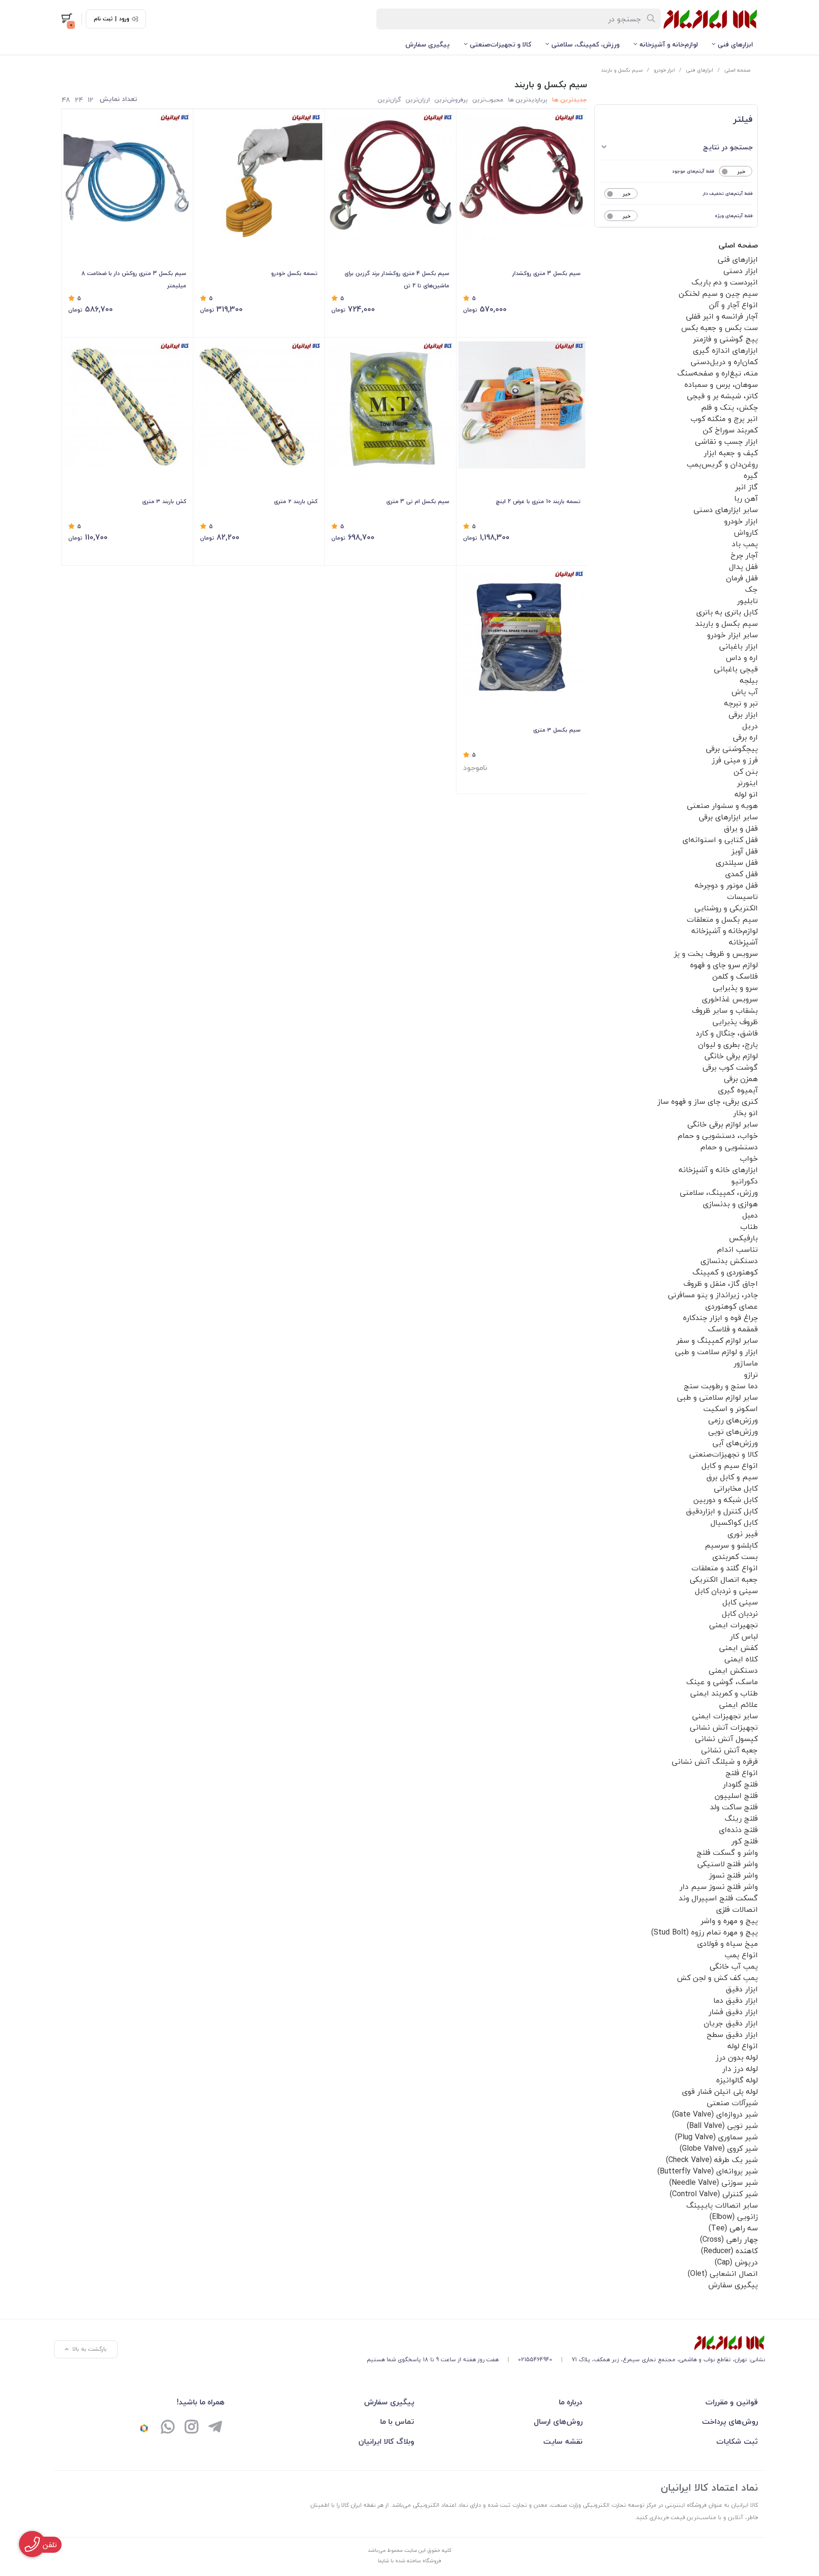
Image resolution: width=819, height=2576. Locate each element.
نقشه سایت (563, 2441)
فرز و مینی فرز (735, 760)
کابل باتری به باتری (727, 612)
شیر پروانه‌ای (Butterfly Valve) (708, 2171)
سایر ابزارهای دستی (726, 510)
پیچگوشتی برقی (732, 749)
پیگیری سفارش (428, 44)
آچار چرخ (744, 555)
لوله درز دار (740, 2069)
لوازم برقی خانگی (731, 1056)
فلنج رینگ (741, 1818)
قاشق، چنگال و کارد (727, 1033)
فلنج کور (745, 1841)
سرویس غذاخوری (730, 999)
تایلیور (747, 601)
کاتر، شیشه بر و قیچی (722, 396)
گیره (751, 476)
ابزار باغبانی (738, 646)
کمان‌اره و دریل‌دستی (724, 362)
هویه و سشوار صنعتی (722, 806)
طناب (749, 1227)
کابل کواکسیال (734, 1522)
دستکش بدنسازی (729, 1261)
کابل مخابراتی (736, 1488)
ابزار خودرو (664, 70)
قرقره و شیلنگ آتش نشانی (715, 1761)
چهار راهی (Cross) (729, 2239)
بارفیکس (743, 1238)
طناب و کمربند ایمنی (724, 1693)
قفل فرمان (742, 578)
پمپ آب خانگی (734, 1966)
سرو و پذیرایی (735, 988)
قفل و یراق (741, 828)
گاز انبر (746, 487)
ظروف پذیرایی (735, 1022)
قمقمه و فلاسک (733, 1329)
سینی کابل (740, 1602)
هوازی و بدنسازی (730, 1204)
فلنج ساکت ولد (734, 1807)
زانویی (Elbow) (734, 2217)
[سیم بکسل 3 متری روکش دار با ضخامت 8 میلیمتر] (127, 177)
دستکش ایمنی (733, 1670)
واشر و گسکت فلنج (727, 1852)
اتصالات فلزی (737, 1909)
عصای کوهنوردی (732, 1306)
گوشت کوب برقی (730, 1067)
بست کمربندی (735, 1557)
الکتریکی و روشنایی (726, 908)
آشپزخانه (743, 942)
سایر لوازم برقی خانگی (723, 1124)
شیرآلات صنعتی (732, 2103)
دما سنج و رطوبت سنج (721, 1386)
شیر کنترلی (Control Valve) (714, 2194)
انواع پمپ (741, 1955)
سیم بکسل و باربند (622, 70)
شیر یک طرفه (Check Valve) (712, 2160)
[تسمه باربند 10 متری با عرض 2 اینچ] (522, 405)
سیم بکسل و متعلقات (722, 919)
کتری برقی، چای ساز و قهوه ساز (708, 1101)
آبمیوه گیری (738, 1090)
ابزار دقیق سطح (732, 2035)
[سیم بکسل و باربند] (566, 2343)
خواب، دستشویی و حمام (718, 1136)
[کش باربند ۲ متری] (259, 405)
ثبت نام (103, 19)
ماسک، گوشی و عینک (722, 1682)
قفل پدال (743, 567)
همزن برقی (741, 1079)
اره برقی (745, 737)
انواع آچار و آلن (733, 305)
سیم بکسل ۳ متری (557, 730)
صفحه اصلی (737, 70)
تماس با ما (397, 2421)
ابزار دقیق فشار (733, 2012)
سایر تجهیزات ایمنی (725, 1716)
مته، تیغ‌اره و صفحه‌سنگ (718, 373)
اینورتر (747, 783)
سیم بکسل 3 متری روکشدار (546, 273)
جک (751, 589)
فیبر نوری (743, 1534)
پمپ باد (745, 544)
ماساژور (746, 1363)
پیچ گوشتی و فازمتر (725, 339)
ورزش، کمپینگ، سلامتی (585, 44)
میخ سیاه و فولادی (728, 1943)
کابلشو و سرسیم (731, 1545)
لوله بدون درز (737, 2057)
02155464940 (535, 2360)
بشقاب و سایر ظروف (725, 1010)
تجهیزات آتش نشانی (724, 1727)
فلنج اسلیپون (736, 1796)
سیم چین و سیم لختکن (718, 293)
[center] (651, 19)
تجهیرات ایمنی (733, 1625)
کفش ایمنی (738, 1648)
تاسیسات (742, 897)
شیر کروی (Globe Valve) (719, 2148)
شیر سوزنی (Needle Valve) (714, 2182)
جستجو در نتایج (728, 147)
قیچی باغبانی (736, 669)
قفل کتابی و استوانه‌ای (720, 840)
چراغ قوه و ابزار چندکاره (720, 1318)
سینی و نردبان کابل (726, 1591)
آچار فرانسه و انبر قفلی (722, 316)
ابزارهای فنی (735, 44)
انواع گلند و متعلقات (725, 1568)
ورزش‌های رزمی (733, 1420)
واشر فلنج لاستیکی (728, 1864)
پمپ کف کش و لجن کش (717, 1978)
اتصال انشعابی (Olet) (723, 2273)
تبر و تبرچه (741, 703)
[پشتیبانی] (168, 2428)
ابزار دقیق (742, 1989)
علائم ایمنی (738, 1705)
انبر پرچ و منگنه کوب (724, 419)
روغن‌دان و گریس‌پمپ (722, 464)
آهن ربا (746, 498)
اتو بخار (746, 1113)
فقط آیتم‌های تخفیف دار (728, 193)
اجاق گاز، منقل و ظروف (721, 1283)
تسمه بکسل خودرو (294, 273)
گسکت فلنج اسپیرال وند (718, 1898)
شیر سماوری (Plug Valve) (716, 2137)
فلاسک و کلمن (735, 976)
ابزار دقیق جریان (731, 2023)
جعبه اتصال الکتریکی (724, 1579)
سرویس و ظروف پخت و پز (716, 953)
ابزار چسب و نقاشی (726, 441)
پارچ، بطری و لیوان (728, 1045)
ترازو (751, 1375)
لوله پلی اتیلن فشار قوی (720, 2091)
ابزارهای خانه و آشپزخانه (718, 1170)
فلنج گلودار (740, 1784)
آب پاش (745, 692)
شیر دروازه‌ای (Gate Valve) (715, 2114)
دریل (750, 726)
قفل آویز (745, 851)
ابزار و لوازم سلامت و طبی (716, 1352)
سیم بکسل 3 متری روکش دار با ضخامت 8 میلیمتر (134, 280)
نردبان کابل (740, 1613)
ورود (124, 19)
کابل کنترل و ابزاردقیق (722, 1511)
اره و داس (742, 658)
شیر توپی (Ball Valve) (722, 2126)
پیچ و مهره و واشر (729, 1921)
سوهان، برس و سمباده (721, 385)
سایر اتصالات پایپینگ (722, 2205)
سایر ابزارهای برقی (728, 817)
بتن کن (746, 771)
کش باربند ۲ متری (296, 501)
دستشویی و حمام (729, 1147)
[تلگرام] (215, 2428)
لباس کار (744, 1636)
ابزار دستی (741, 271)
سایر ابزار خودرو (733, 635)
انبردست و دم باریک (725, 282)
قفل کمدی (742, 874)
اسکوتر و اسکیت (731, 1409)
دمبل (750, 1215)
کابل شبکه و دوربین (726, 1500)
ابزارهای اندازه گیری (725, 350)
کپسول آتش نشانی (726, 1739)
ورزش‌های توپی (733, 1431)
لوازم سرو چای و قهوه (724, 965)
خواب (749, 1158)
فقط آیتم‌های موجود (693, 171)
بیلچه (749, 680)
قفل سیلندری (737, 862)
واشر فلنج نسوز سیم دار (719, 1887)
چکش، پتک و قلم (729, 407)
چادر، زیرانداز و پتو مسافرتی (713, 1295)
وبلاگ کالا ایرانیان (386, 2441)
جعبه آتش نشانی (729, 1750)
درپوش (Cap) (736, 2262)
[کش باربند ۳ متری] (127, 405)
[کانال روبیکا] (144, 2428)
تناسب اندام (737, 1249)
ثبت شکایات (737, 2441)
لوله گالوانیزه (737, 2080)
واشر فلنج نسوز (733, 1875)
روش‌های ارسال (558, 2421)
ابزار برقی (743, 715)
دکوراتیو (745, 1181)
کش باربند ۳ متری (164, 501)
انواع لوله (743, 2046)
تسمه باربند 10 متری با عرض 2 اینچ (538, 501)
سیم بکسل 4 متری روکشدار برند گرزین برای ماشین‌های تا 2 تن (397, 280)
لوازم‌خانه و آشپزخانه (669, 44)
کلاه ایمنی (741, 1659)
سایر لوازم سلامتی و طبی (717, 1397)
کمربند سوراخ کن (730, 430)
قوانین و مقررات (732, 2402)
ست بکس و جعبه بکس (719, 328)
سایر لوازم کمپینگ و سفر (717, 1340)
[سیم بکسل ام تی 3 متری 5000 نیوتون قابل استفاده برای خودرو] (390, 405)
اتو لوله (746, 794)
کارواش (746, 532)
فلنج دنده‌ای (738, 1830)
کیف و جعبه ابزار (731, 453)
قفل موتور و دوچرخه (726, 885)
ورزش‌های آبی (735, 1443)
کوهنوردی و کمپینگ (725, 1272)
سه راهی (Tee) (733, 2228)
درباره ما (571, 2402)
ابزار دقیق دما (736, 2000)
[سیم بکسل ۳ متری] (522, 633)
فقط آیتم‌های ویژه (734, 215)
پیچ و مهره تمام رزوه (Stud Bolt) (705, 1932)
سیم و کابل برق (732, 1477)
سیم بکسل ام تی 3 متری (418, 501)
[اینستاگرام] (191, 2428)
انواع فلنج (742, 1773)
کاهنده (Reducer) (729, 2251)
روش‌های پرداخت (730, 2421)
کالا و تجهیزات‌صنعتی (500, 44)
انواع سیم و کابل (730, 1466)
